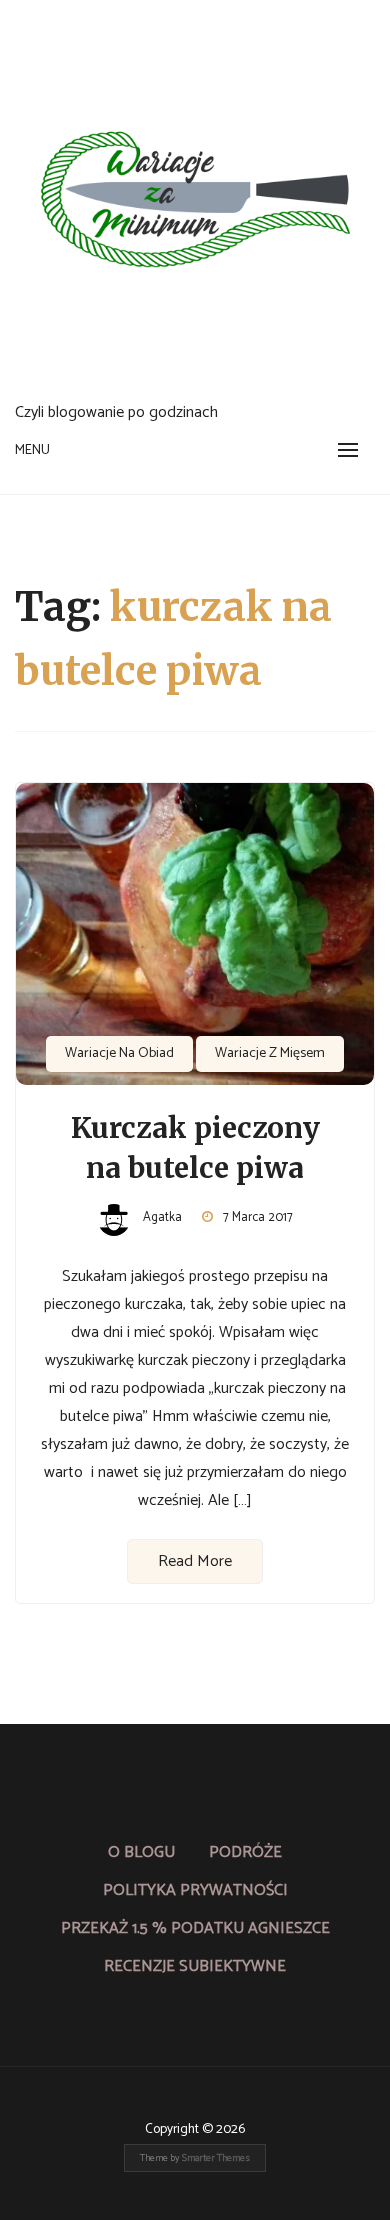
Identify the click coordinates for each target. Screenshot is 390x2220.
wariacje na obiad (119, 1053)
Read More (195, 1561)
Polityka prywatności (195, 1890)
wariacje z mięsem (270, 1053)
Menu (32, 450)
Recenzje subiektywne (195, 1966)
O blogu (141, 1852)
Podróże (245, 1852)
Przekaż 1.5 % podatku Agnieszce (195, 1928)
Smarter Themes (216, 2158)
